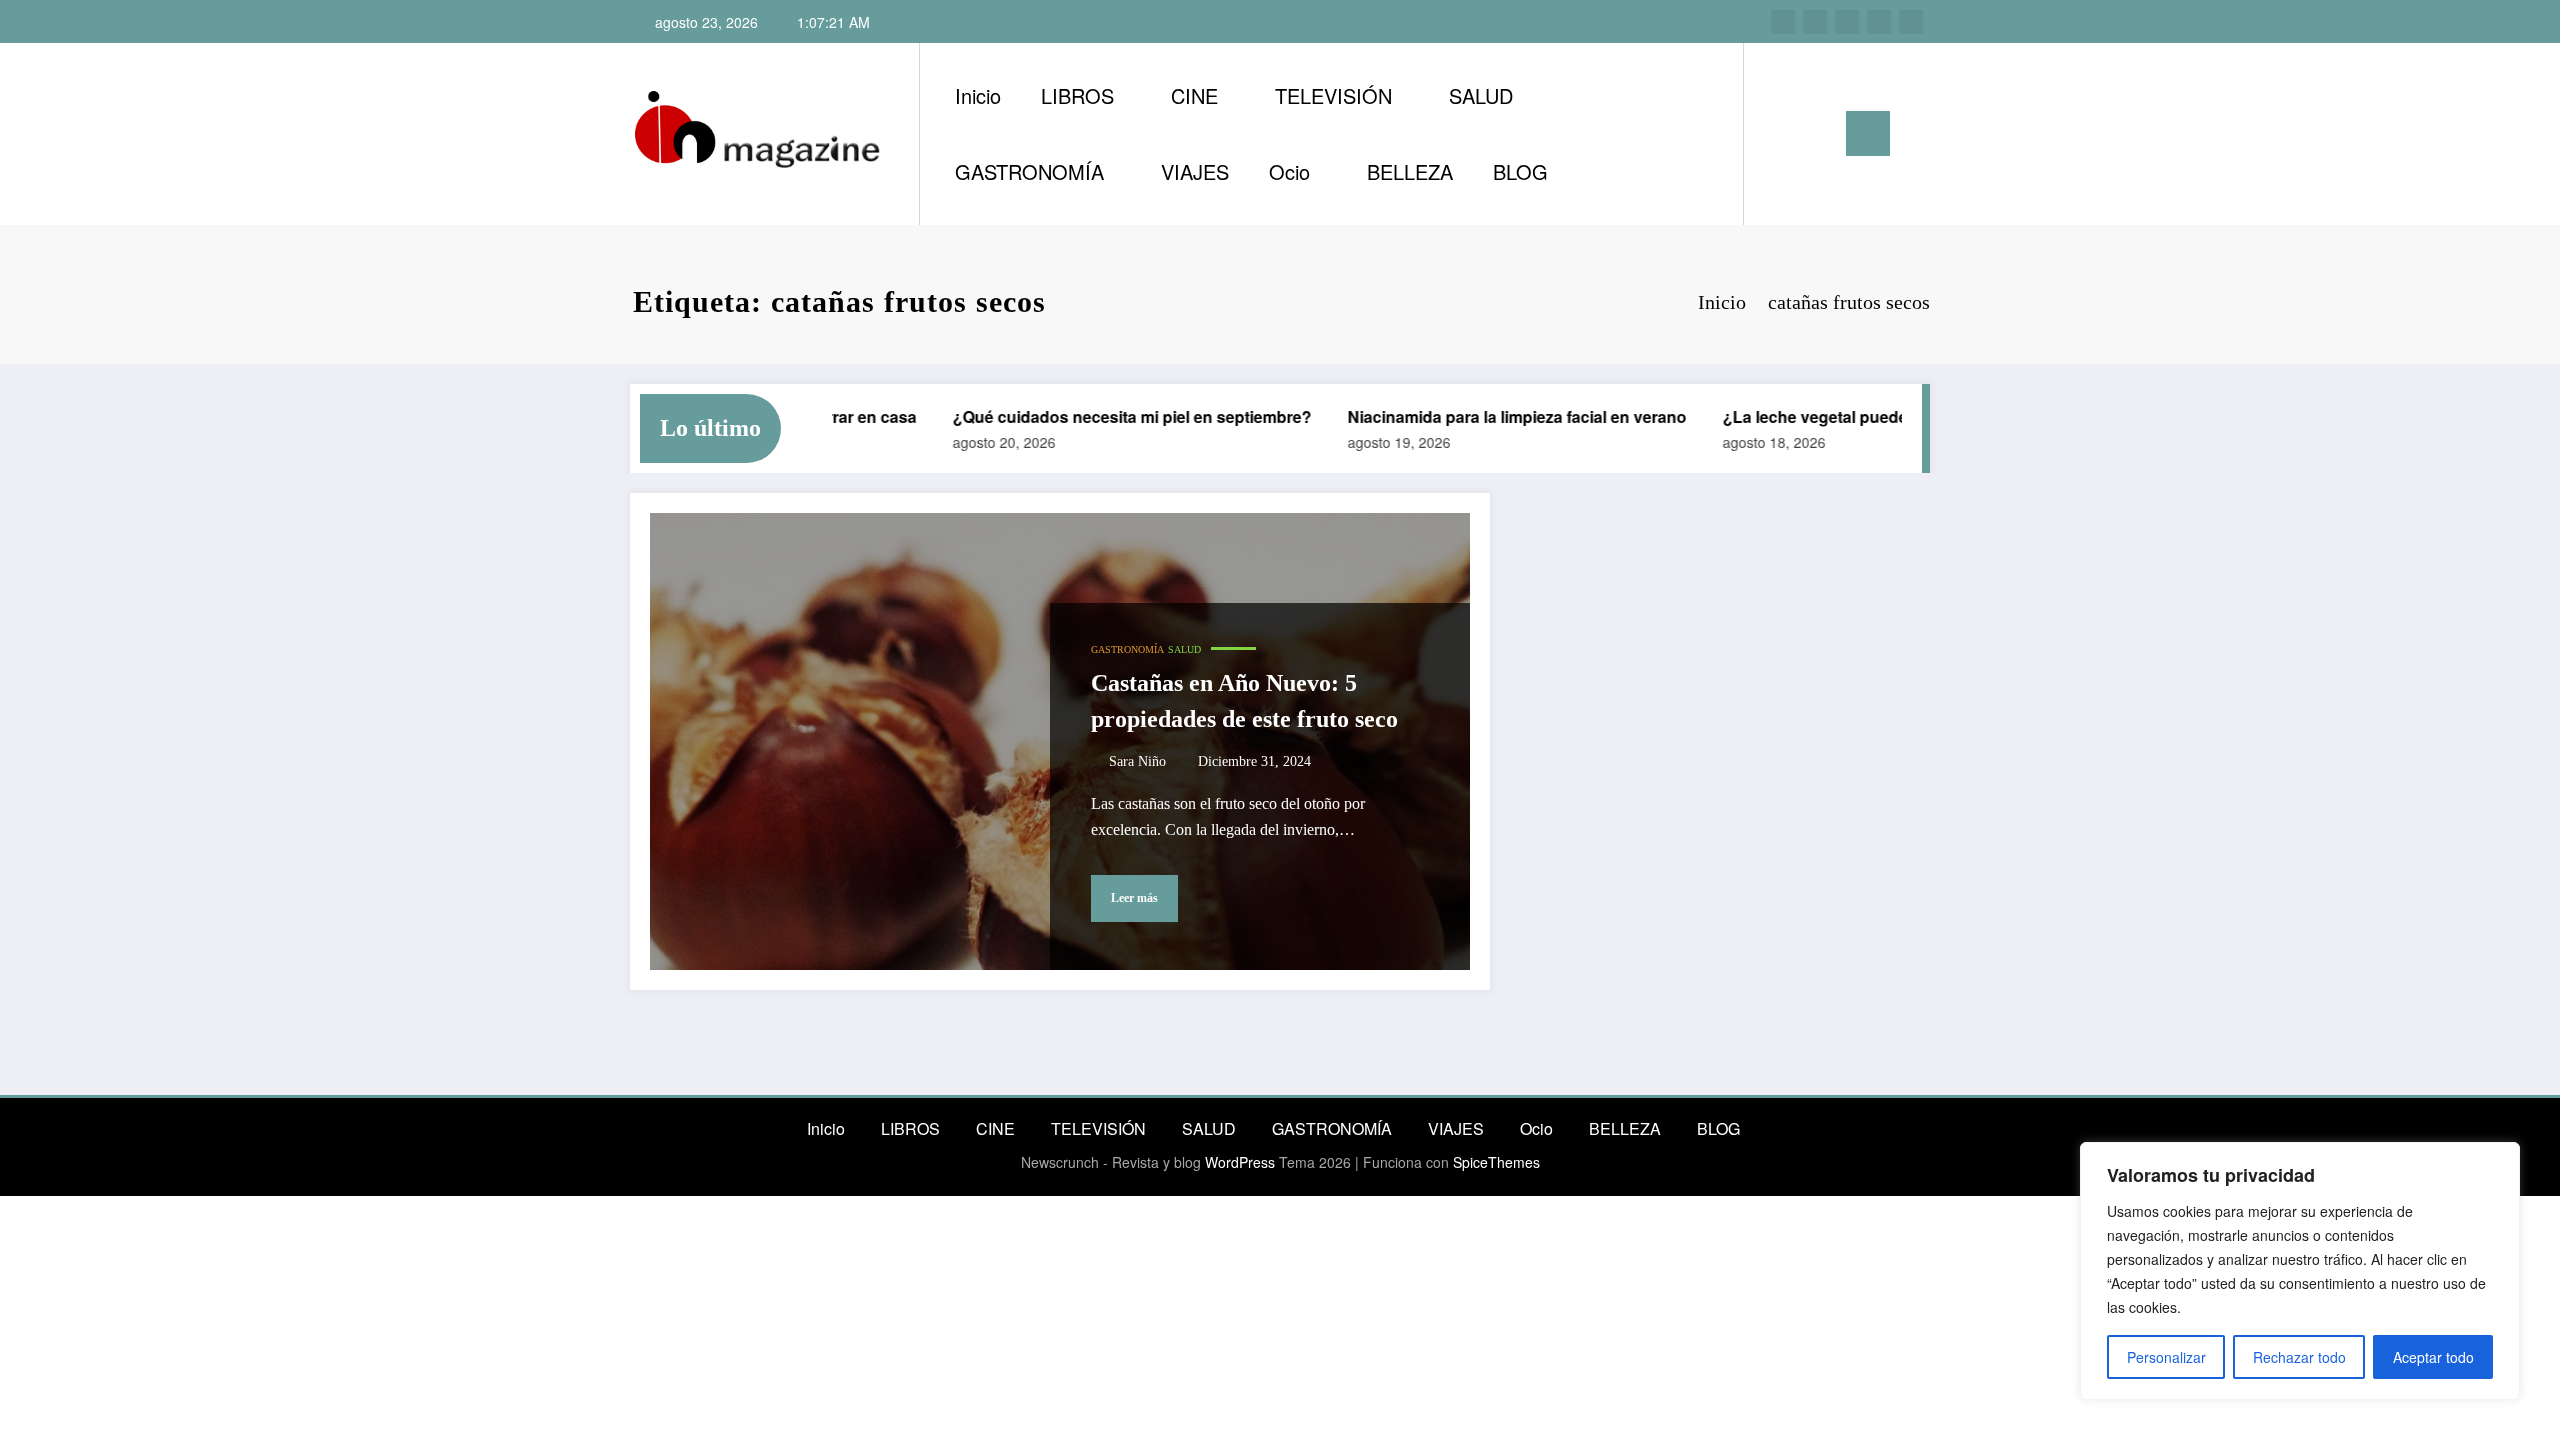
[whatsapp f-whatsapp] (1911, 22)
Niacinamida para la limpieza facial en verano (1493, 416)
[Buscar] (1779, 134)
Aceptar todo (2433, 1357)
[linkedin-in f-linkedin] (1815, 22)
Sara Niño (1137, 761)
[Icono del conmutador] (1868, 133)
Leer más (1134, 898)
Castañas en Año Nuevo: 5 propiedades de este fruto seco (1244, 701)
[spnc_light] (1816, 133)
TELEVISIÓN (1333, 95)
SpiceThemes (1496, 1162)
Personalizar (2166, 1357)
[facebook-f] (1879, 22)
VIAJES (1195, 171)
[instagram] (1783, 22)
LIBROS (1077, 95)
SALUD (1481, 95)
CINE (1194, 95)
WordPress (1240, 1162)
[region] (2300, 1271)
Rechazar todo (2299, 1357)
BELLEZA (1410, 171)
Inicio (978, 95)
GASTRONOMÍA (1029, 171)
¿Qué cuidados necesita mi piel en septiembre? (1108, 416)
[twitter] (1847, 22)
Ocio (1289, 171)
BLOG (1520, 171)
